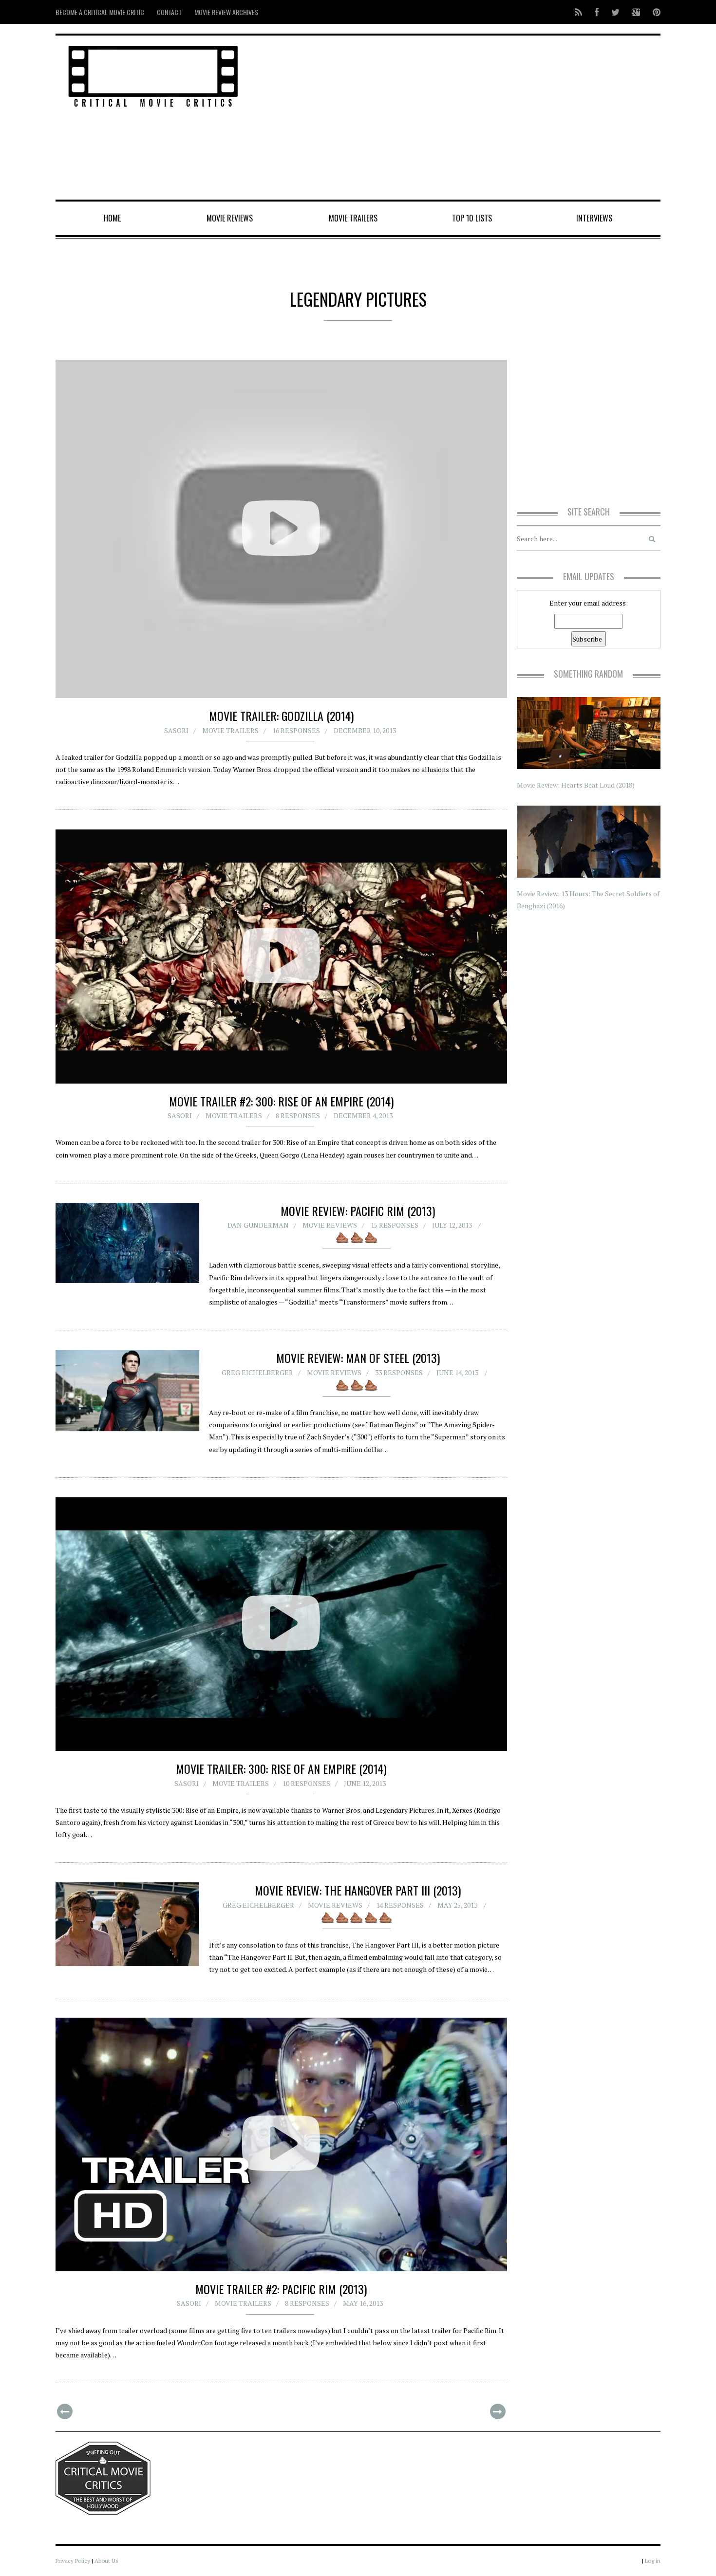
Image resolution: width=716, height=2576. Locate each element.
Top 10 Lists (472, 218)
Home (112, 218)
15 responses (395, 1225)
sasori (176, 730)
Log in (653, 2561)
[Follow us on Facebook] (597, 12)
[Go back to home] (153, 75)
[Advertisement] (461, 118)
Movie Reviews (230, 218)
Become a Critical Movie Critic (100, 12)
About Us (106, 2561)
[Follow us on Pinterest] (654, 12)
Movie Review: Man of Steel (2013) (358, 1358)
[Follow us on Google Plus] (636, 12)
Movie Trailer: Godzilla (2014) (281, 716)
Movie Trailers (353, 218)
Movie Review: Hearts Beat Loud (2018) (576, 785)
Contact (169, 12)
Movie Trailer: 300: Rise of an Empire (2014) (281, 1768)
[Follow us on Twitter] (615, 12)
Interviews (594, 218)
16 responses (296, 730)
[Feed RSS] (578, 12)
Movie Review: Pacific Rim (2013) (358, 1211)
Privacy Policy (73, 2561)
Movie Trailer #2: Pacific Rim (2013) (281, 2289)
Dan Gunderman (258, 1225)
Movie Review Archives (226, 12)
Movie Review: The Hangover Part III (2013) (358, 1890)
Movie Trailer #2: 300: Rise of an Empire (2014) (281, 1101)
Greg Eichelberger (257, 1372)
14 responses (400, 1905)
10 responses (306, 1783)
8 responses (298, 1115)
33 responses (399, 1372)
